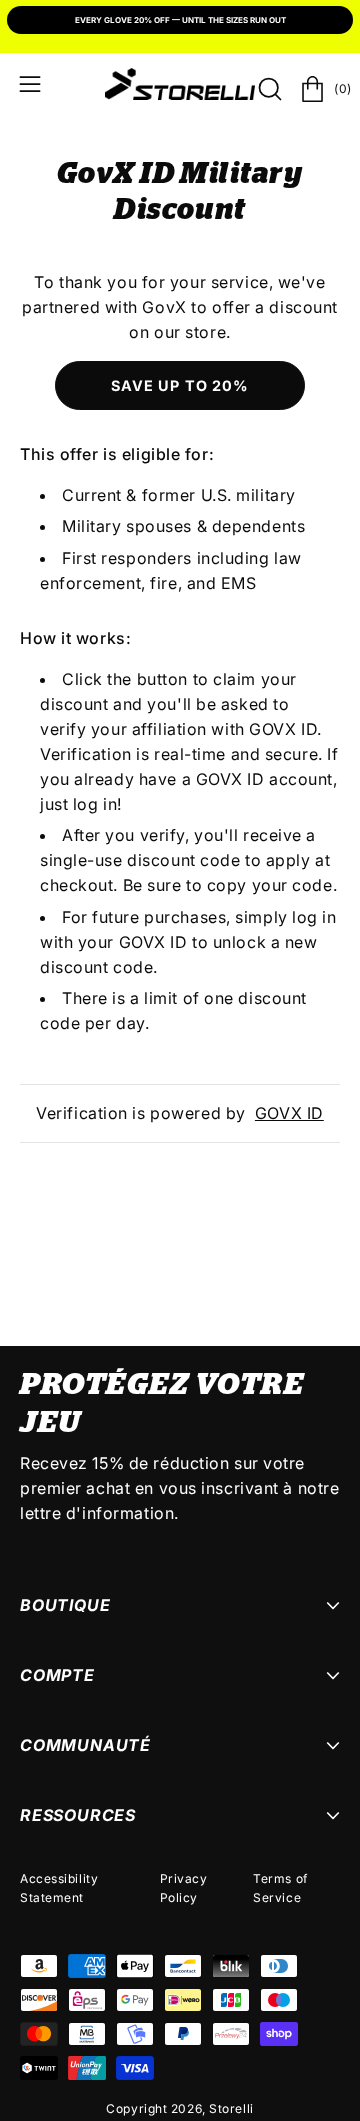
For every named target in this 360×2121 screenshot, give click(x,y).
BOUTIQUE (65, 1605)
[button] (268, 89)
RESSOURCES (78, 1815)
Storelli (231, 2108)
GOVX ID (289, 1113)
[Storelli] (180, 84)
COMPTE (57, 1675)
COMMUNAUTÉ (85, 1745)
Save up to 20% (180, 385)
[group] (180, 22)
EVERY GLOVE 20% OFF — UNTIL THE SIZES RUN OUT (180, 20)
